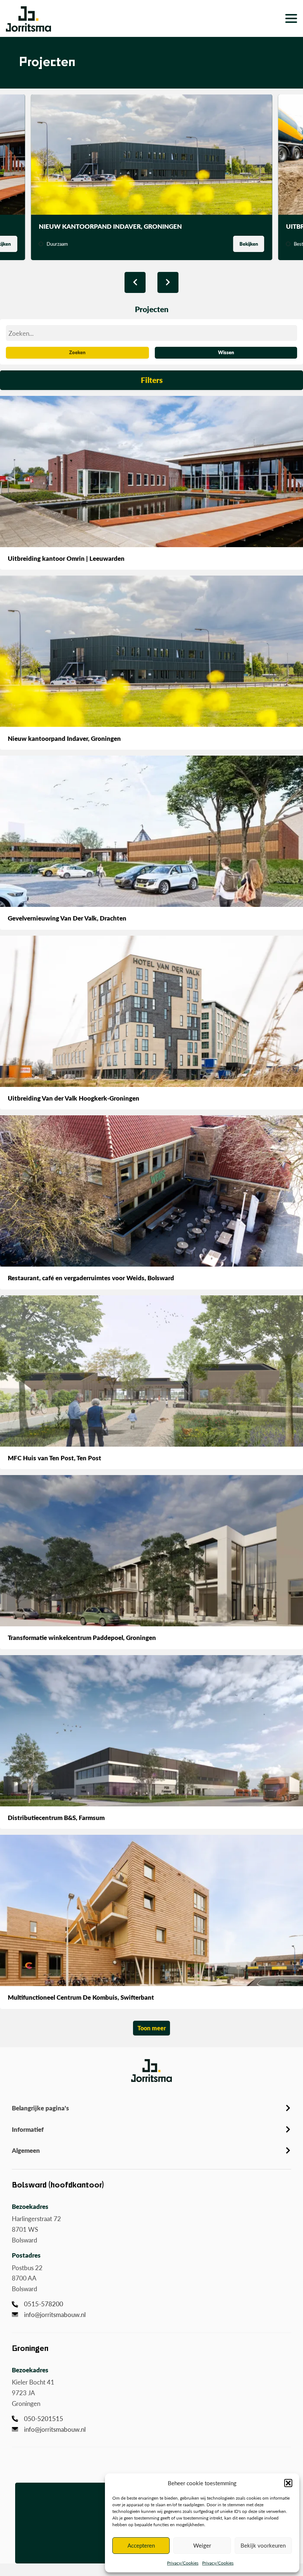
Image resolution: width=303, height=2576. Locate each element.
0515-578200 (44, 2304)
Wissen (226, 352)
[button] (288, 2483)
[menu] (271, 18)
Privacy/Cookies (183, 2563)
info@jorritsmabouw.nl (55, 2314)
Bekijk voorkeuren (263, 2545)
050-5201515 (44, 2418)
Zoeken (77, 352)
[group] (152, 177)
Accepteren (141, 2545)
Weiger (202, 2545)
